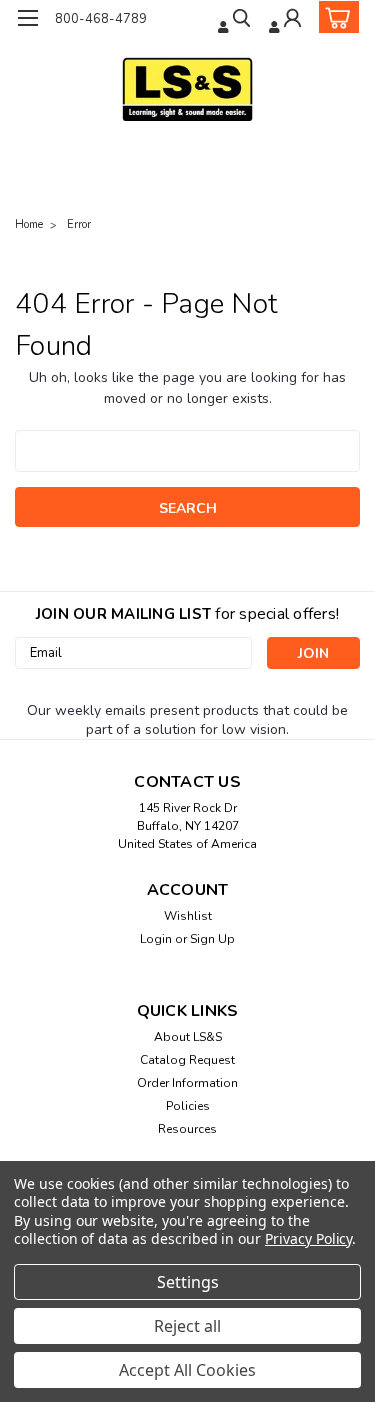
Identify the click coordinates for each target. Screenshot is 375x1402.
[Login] (287, 20)
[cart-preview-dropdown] (334, 17)
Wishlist (188, 916)
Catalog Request (187, 1060)
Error (79, 224)
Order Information (187, 1083)
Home (29, 224)
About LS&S (188, 1037)
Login (156, 939)
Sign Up (212, 939)
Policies (188, 1106)
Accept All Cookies (187, 1370)
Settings (188, 1282)
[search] (236, 20)
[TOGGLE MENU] (27, 18)
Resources (187, 1129)
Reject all (187, 1326)
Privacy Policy (308, 1238)
